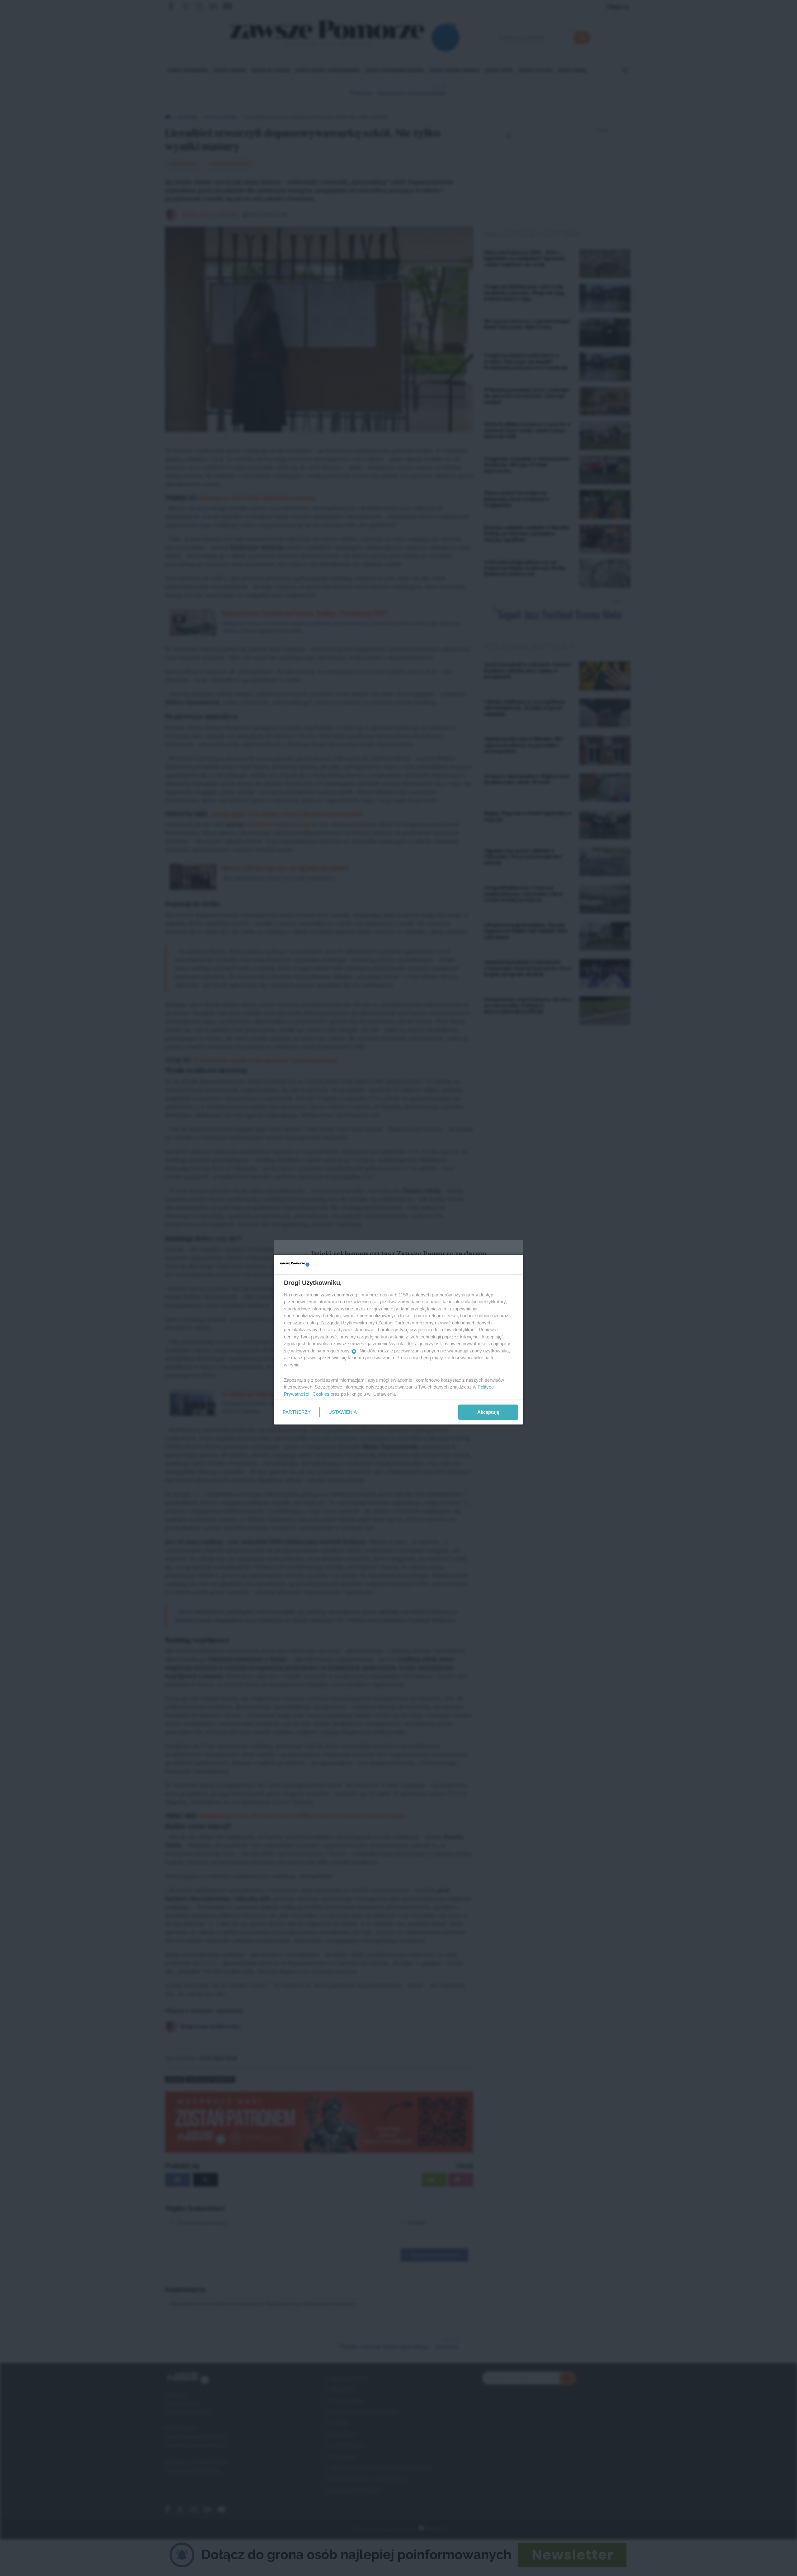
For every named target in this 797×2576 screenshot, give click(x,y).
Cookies (321, 1394)
